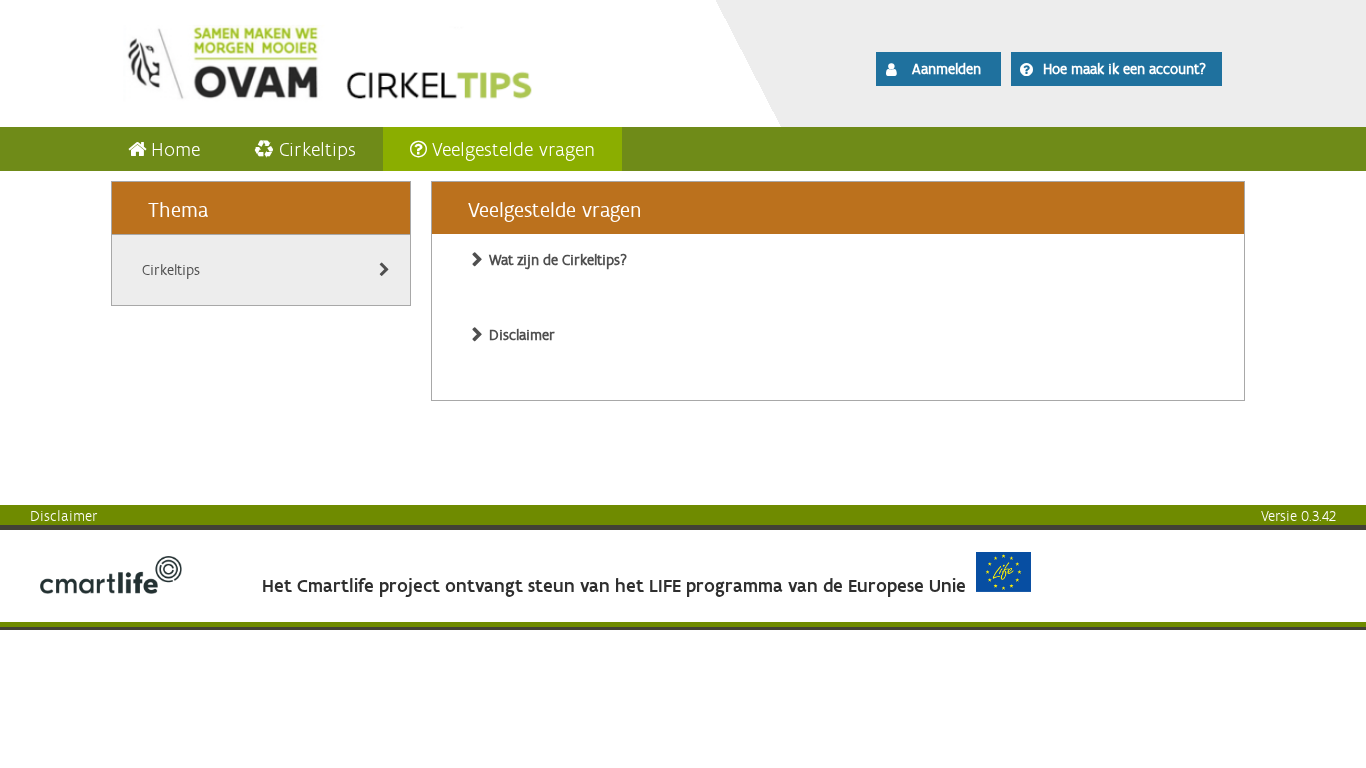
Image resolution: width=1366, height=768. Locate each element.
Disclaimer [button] (522, 335)
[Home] (385, 60)
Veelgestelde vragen (513, 149)
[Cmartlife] (111, 589)
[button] (938, 69)
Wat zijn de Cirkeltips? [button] (558, 260)
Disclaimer (64, 516)
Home (175, 149)
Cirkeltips (317, 149)
